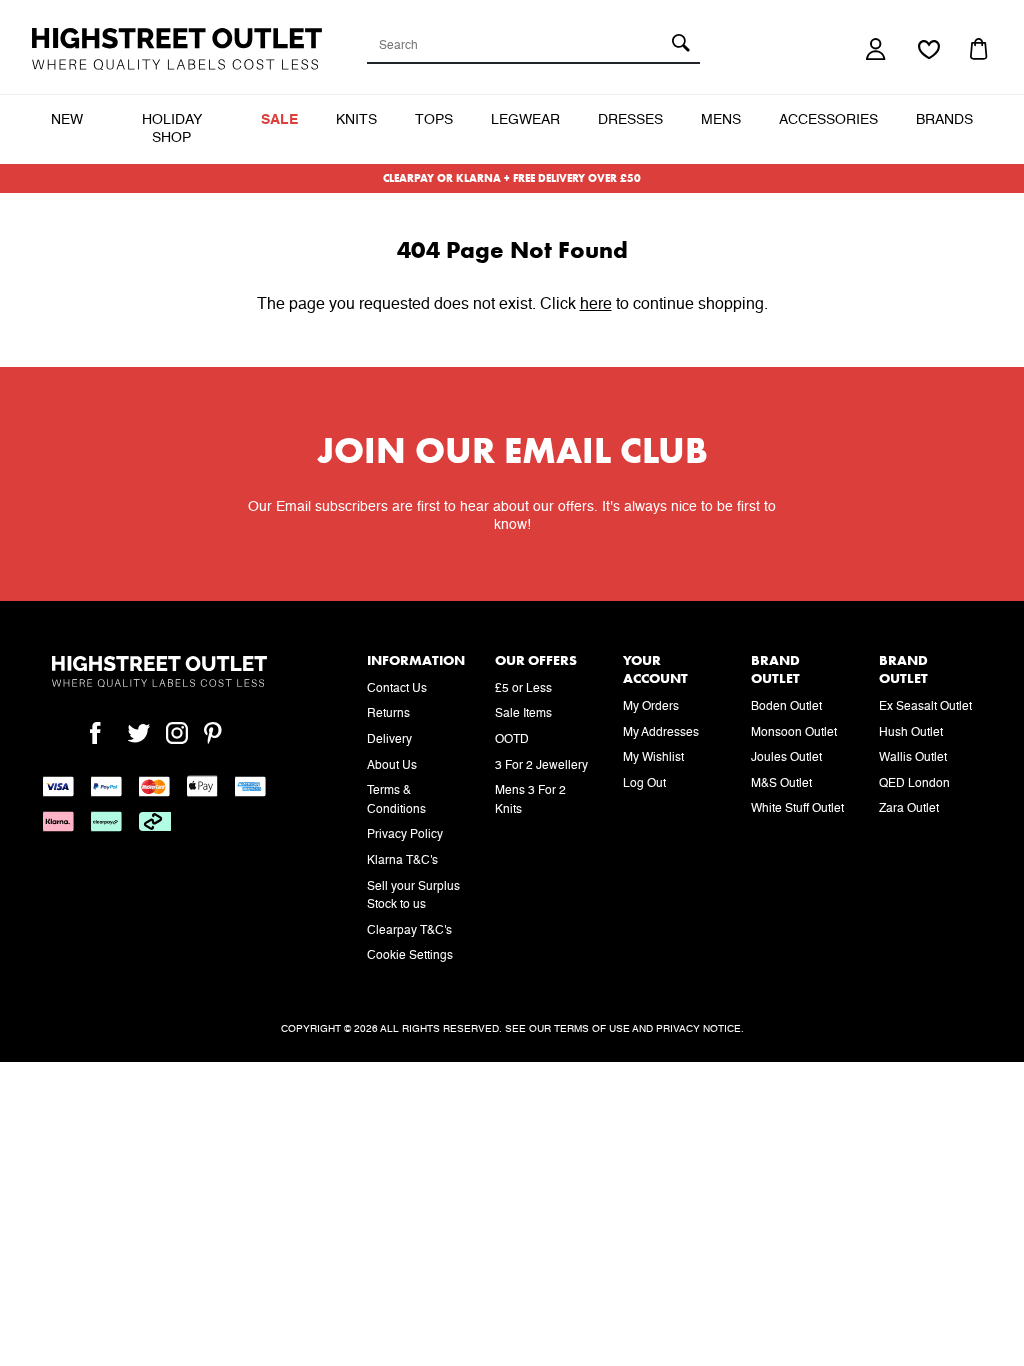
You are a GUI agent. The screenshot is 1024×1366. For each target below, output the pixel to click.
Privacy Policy (405, 835)
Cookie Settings (410, 956)
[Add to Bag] (981, 49)
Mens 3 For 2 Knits (530, 800)
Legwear (525, 120)
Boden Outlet (786, 707)
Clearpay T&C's (409, 931)
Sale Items (523, 714)
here (596, 305)
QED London (914, 784)
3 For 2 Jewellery (541, 766)
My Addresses (661, 733)
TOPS (434, 120)
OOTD (512, 740)
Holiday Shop (172, 129)
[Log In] (877, 49)
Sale (279, 120)
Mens (721, 120)
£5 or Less (523, 689)
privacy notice (698, 1029)
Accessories (828, 120)
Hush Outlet (911, 733)
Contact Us (397, 689)
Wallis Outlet (913, 758)
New (67, 120)
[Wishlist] (929, 51)
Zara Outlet (909, 809)
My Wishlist (653, 758)
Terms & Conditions (396, 800)
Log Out (644, 784)
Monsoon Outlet (794, 733)
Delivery (389, 740)
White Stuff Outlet (797, 809)
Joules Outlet (786, 758)
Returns (388, 714)
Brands (944, 120)
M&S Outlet (781, 784)
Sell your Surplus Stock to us (413, 896)
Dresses (630, 120)
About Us (392, 766)
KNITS (356, 120)
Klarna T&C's (402, 861)
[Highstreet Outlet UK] (177, 49)
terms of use (592, 1029)
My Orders (651, 707)
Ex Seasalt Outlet (925, 707)
